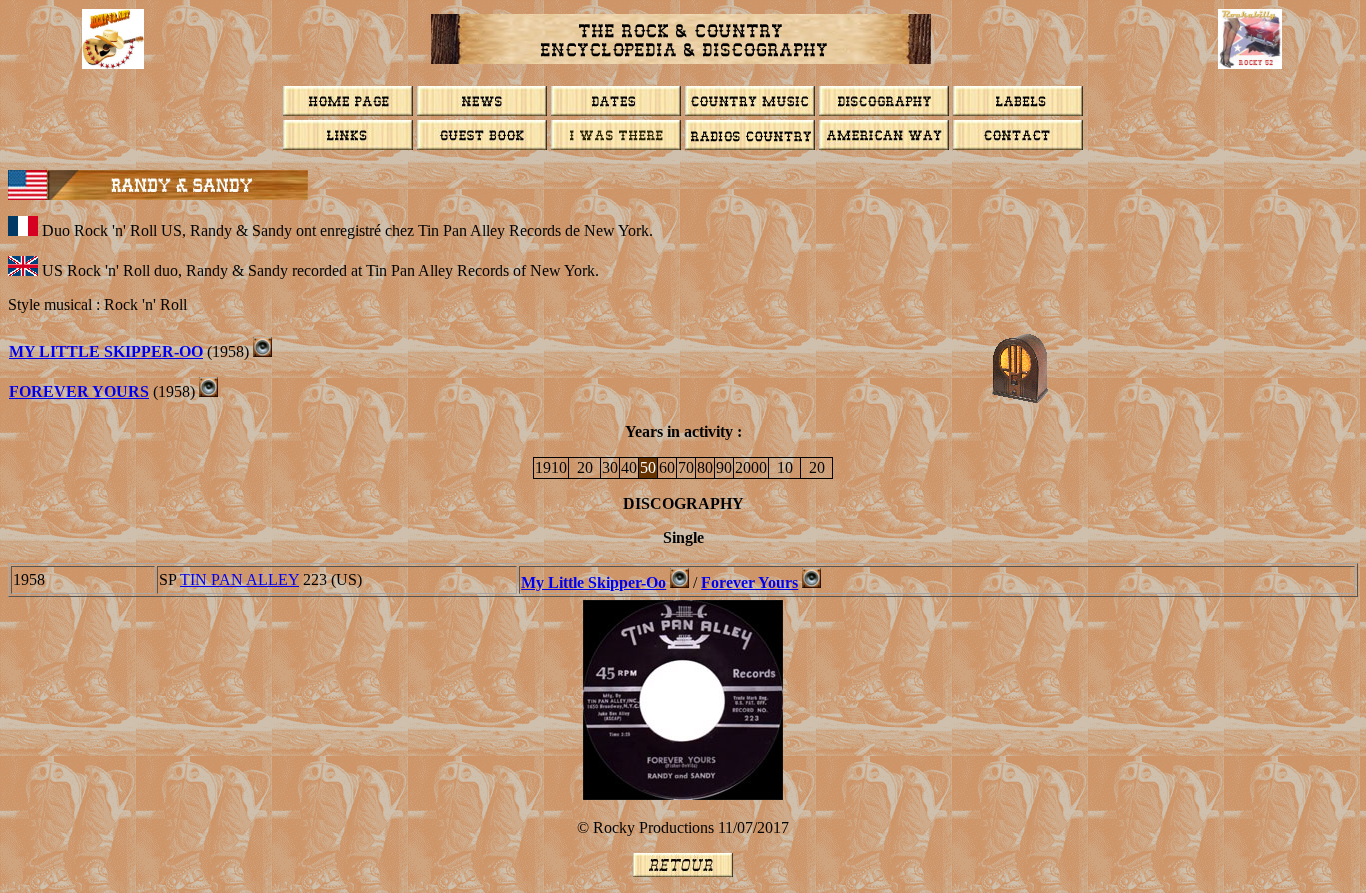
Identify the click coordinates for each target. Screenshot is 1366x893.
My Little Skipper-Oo (106, 351)
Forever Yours (79, 391)
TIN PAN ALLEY (239, 579)
